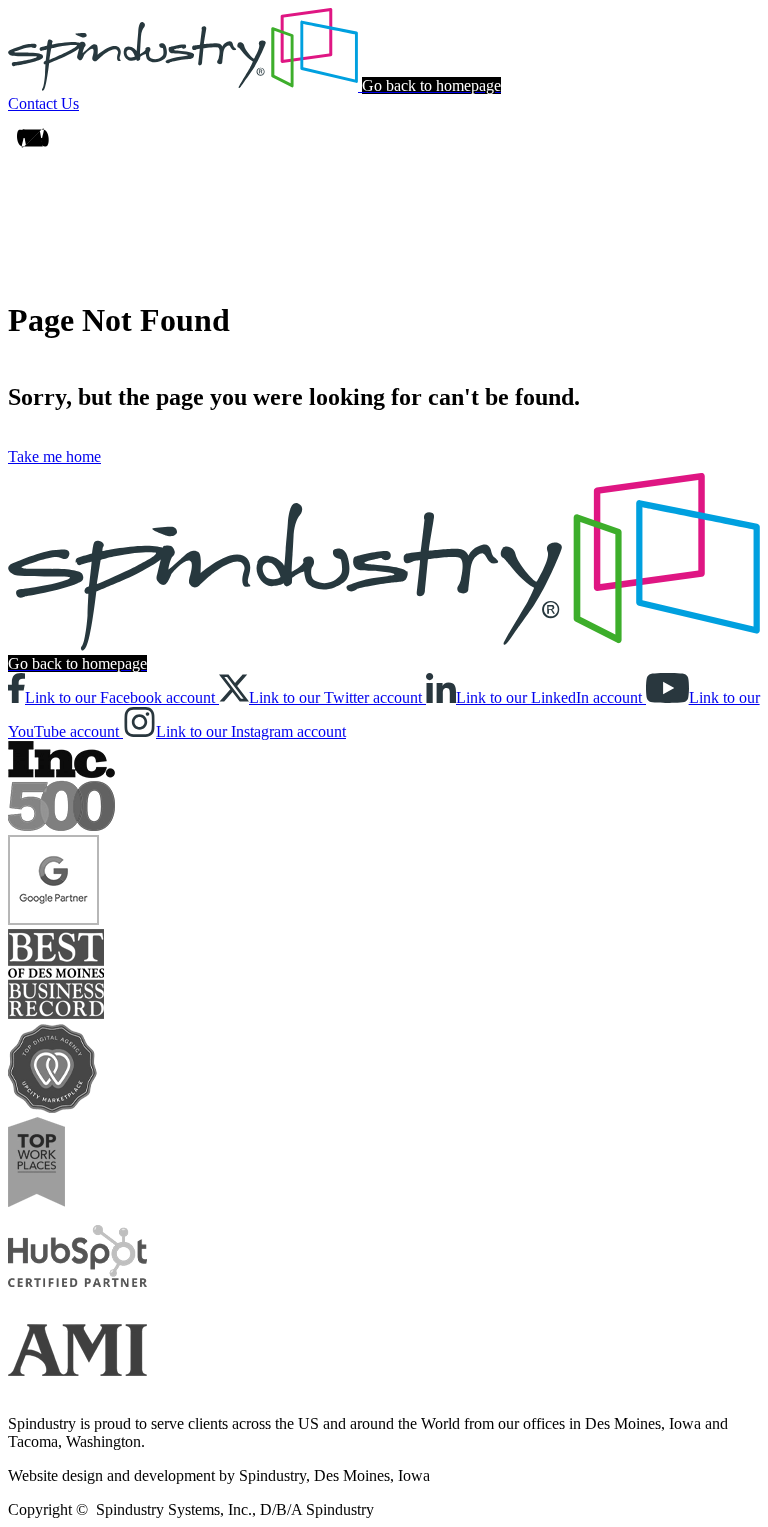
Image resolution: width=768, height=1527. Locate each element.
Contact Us (43, 103)
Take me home (54, 456)
